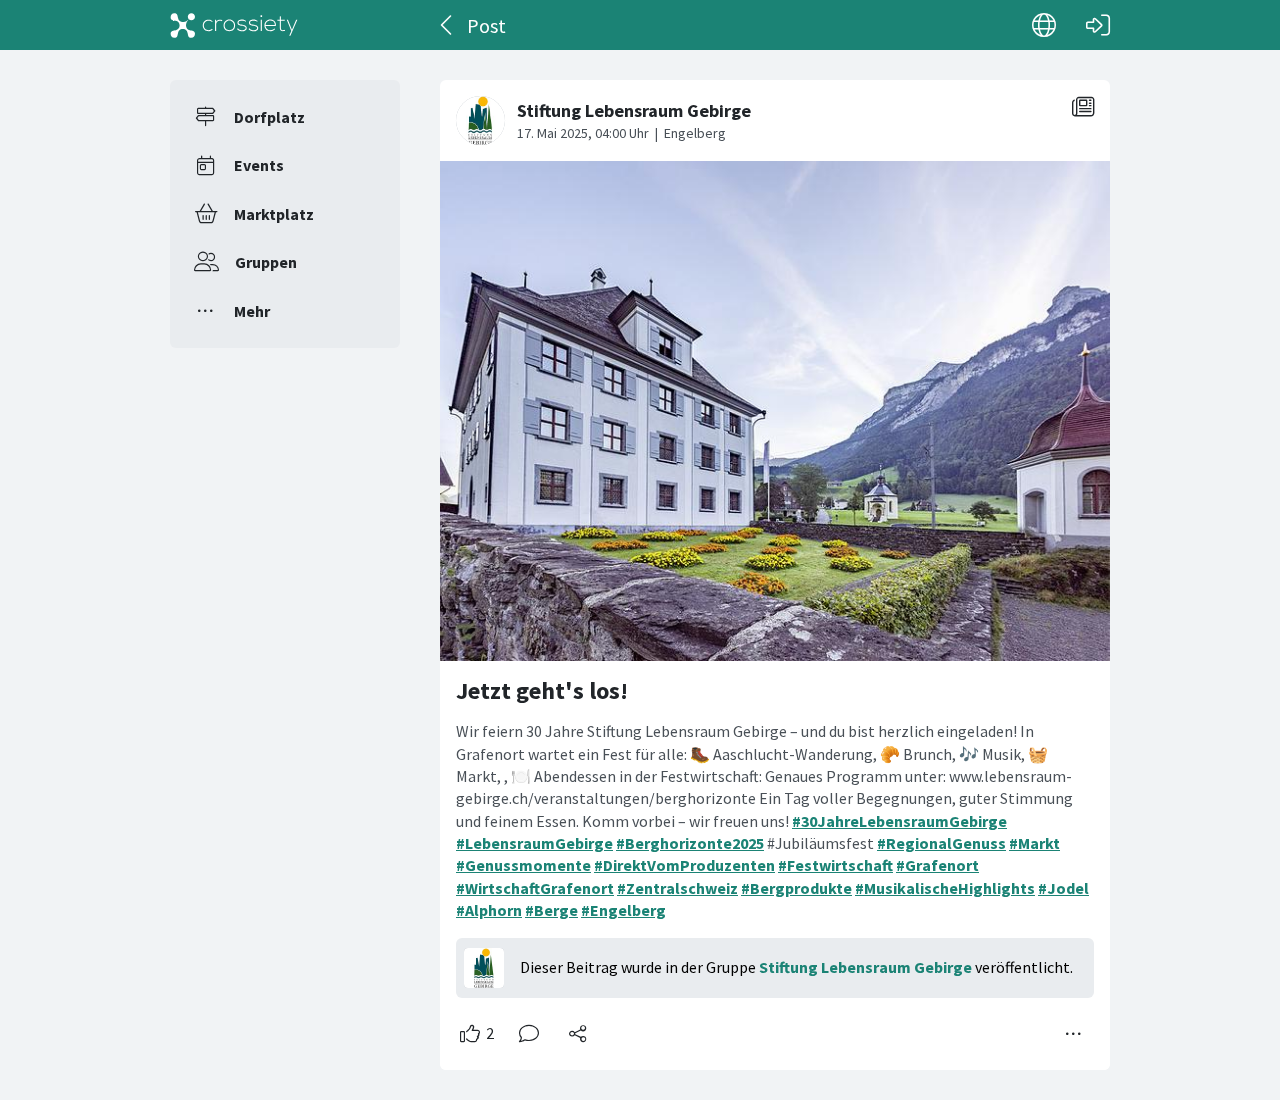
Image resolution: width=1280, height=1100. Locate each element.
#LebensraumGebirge (534, 843)
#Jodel (1063, 888)
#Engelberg (623, 910)
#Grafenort (937, 865)
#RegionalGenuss (941, 843)
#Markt (1034, 843)
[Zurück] (447, 25)
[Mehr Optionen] (1074, 1034)
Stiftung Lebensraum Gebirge (865, 967)
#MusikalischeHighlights (945, 888)
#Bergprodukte (796, 888)
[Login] (1098, 25)
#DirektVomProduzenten (684, 865)
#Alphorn (489, 910)
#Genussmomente (523, 865)
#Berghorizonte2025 (690, 843)
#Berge (551, 910)
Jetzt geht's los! (542, 690)
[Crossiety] (234, 25)
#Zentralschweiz (677, 888)
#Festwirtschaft (835, 865)
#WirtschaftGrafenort (535, 888)
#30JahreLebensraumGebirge (899, 821)
